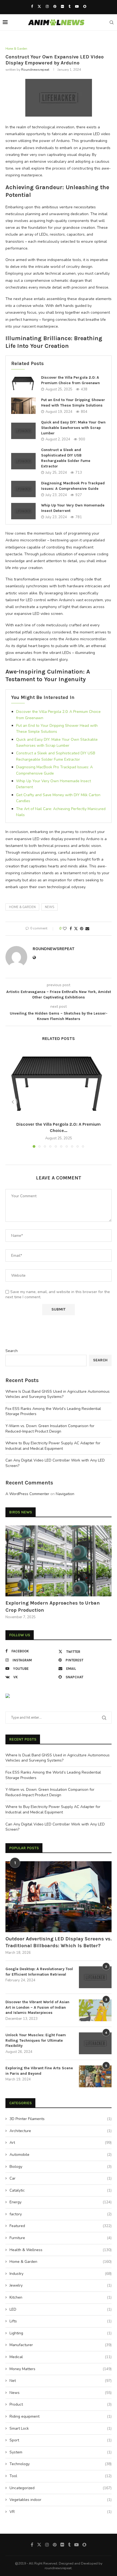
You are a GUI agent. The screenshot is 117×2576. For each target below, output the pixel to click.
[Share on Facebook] (71, 929)
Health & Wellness (61, 2250)
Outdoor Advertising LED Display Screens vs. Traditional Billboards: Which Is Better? (59, 1942)
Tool (61, 2476)
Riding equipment (61, 2416)
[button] (13, 1102)
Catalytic (61, 2190)
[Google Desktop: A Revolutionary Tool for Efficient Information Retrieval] (95, 1977)
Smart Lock (61, 2428)
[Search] (112, 22)
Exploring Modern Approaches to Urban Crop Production (53, 1606)
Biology (61, 2167)
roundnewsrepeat (35, 70)
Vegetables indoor (61, 2500)
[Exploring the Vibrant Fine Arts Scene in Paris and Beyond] (95, 2076)
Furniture (61, 2238)
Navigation (65, 1494)
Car (61, 2178)
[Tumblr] (70, 7)
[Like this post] (65, 929)
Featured (61, 2226)
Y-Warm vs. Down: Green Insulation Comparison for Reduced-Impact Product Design (50, 1429)
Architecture (61, 2131)
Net (61, 2381)
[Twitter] (39, 7)
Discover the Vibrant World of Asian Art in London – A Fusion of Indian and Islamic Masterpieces (37, 2007)
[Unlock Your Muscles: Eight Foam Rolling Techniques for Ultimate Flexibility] (95, 2043)
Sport (61, 2440)
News (61, 2393)
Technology (61, 2464)
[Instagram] (47, 7)
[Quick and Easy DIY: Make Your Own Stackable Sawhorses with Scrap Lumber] (23, 431)
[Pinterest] (55, 7)
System (61, 2452)
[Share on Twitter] (76, 929)
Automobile (61, 2155)
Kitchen (61, 2297)
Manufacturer (61, 2345)
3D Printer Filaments (61, 2119)
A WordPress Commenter (27, 1494)
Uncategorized (61, 2488)
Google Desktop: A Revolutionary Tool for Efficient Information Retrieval (39, 1972)
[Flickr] (62, 7)
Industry (61, 2274)
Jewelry (61, 2285)
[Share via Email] (87, 929)
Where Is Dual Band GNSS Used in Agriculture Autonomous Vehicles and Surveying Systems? (58, 1394)
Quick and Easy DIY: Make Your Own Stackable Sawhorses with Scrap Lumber (73, 428)
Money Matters (61, 2369)
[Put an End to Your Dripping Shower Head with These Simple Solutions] (23, 406)
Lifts (61, 2321)
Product (61, 2404)
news (50, 907)
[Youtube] (77, 7)
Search (12, 1351)
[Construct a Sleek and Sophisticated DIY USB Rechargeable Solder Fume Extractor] (23, 461)
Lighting (61, 2333)
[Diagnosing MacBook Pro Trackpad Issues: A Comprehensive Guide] (23, 489)
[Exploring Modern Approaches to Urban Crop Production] (59, 1561)
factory (61, 2214)
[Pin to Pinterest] (82, 929)
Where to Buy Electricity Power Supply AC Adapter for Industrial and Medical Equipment (53, 1446)
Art (61, 2143)
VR (61, 2512)
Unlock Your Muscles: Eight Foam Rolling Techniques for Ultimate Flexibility (36, 2040)
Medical (61, 2357)
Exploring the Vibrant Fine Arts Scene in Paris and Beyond (39, 2071)
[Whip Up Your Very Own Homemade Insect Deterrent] (23, 511)
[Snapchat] (85, 7)
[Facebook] (32, 7)
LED (61, 2309)
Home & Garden (22, 907)
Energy (61, 2202)
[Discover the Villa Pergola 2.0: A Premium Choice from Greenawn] (23, 383)
